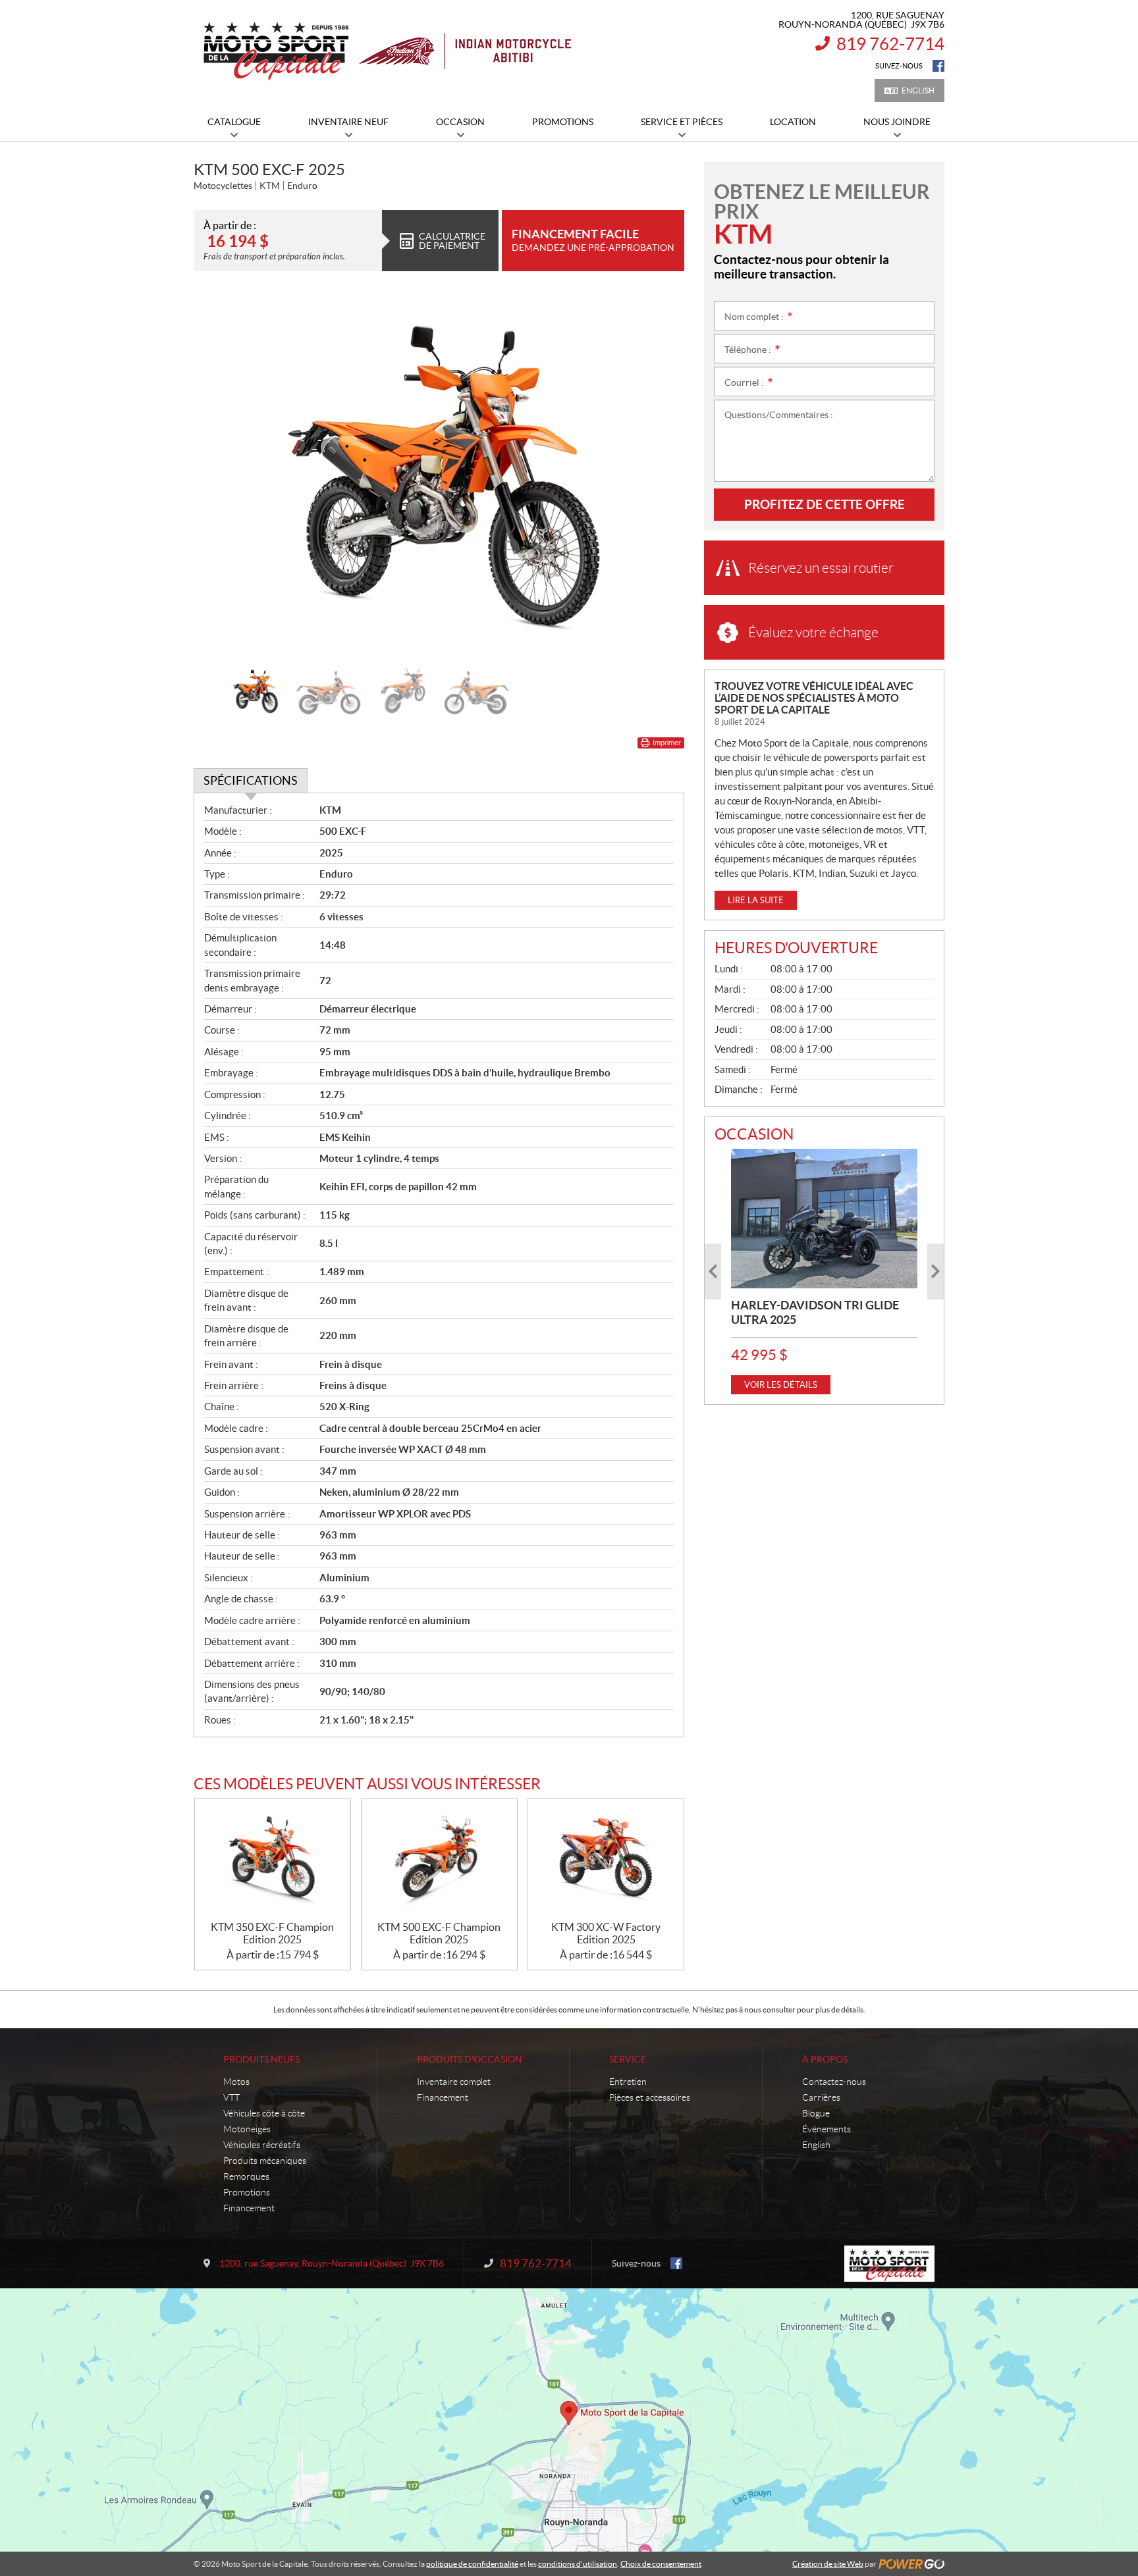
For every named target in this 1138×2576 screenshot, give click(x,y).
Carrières (821, 2097)
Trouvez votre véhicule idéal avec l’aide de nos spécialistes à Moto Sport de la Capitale (814, 698)
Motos (236, 2082)
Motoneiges (247, 2129)
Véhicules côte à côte (264, 2113)
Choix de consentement (661, 2564)
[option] (439, 475)
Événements (826, 2129)
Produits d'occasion (470, 2059)
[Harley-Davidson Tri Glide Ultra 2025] (824, 1219)
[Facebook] (938, 66)
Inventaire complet (454, 2082)
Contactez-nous (834, 2082)
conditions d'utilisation (578, 2564)
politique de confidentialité (472, 2564)
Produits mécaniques (265, 2161)
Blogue (816, 2113)
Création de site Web (828, 2564)
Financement (249, 2208)
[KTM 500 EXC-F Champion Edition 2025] (439, 1860)
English (918, 91)
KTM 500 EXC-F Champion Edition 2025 (439, 1933)
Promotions (247, 2192)
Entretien (628, 2082)
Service (628, 2059)
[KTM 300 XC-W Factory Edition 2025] (606, 1860)
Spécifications (251, 780)
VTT (231, 2097)
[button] (220, 475)
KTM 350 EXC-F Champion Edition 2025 (272, 1933)
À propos (825, 2059)
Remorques (246, 2176)
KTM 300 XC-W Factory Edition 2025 (606, 1933)
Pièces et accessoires (650, 2097)
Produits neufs (261, 2059)
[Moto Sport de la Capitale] (386, 51)
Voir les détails (781, 1385)
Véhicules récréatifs (262, 2145)
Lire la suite (756, 900)
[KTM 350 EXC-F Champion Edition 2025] (273, 1860)
